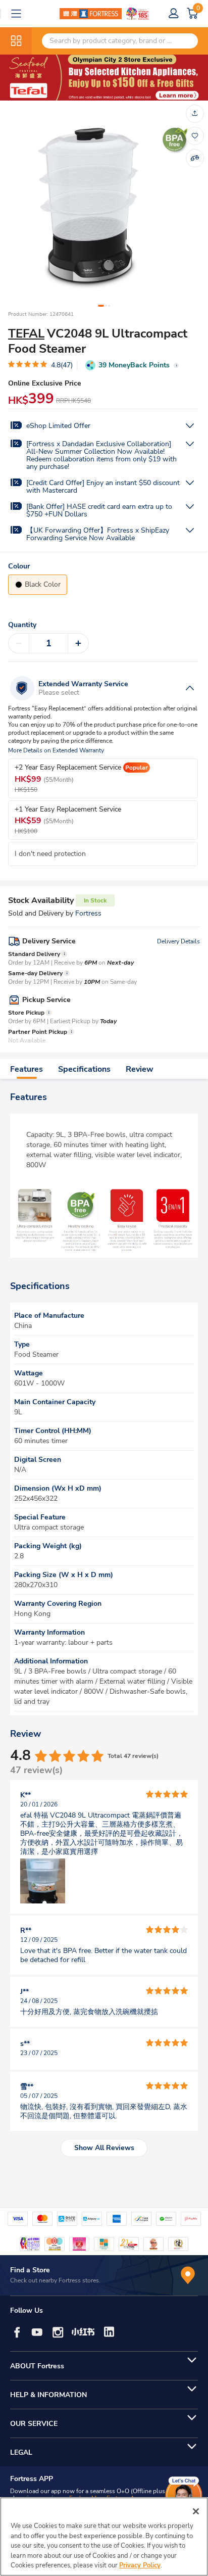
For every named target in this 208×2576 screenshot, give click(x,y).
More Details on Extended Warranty (56, 751)
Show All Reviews (104, 2148)
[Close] (196, 2511)
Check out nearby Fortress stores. (55, 2280)
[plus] (78, 643)
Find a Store (30, 2270)
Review (140, 1069)
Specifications (84, 1069)
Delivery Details (178, 941)
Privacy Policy (140, 2565)
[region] (104, 2537)
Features (27, 1069)
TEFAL (26, 333)
